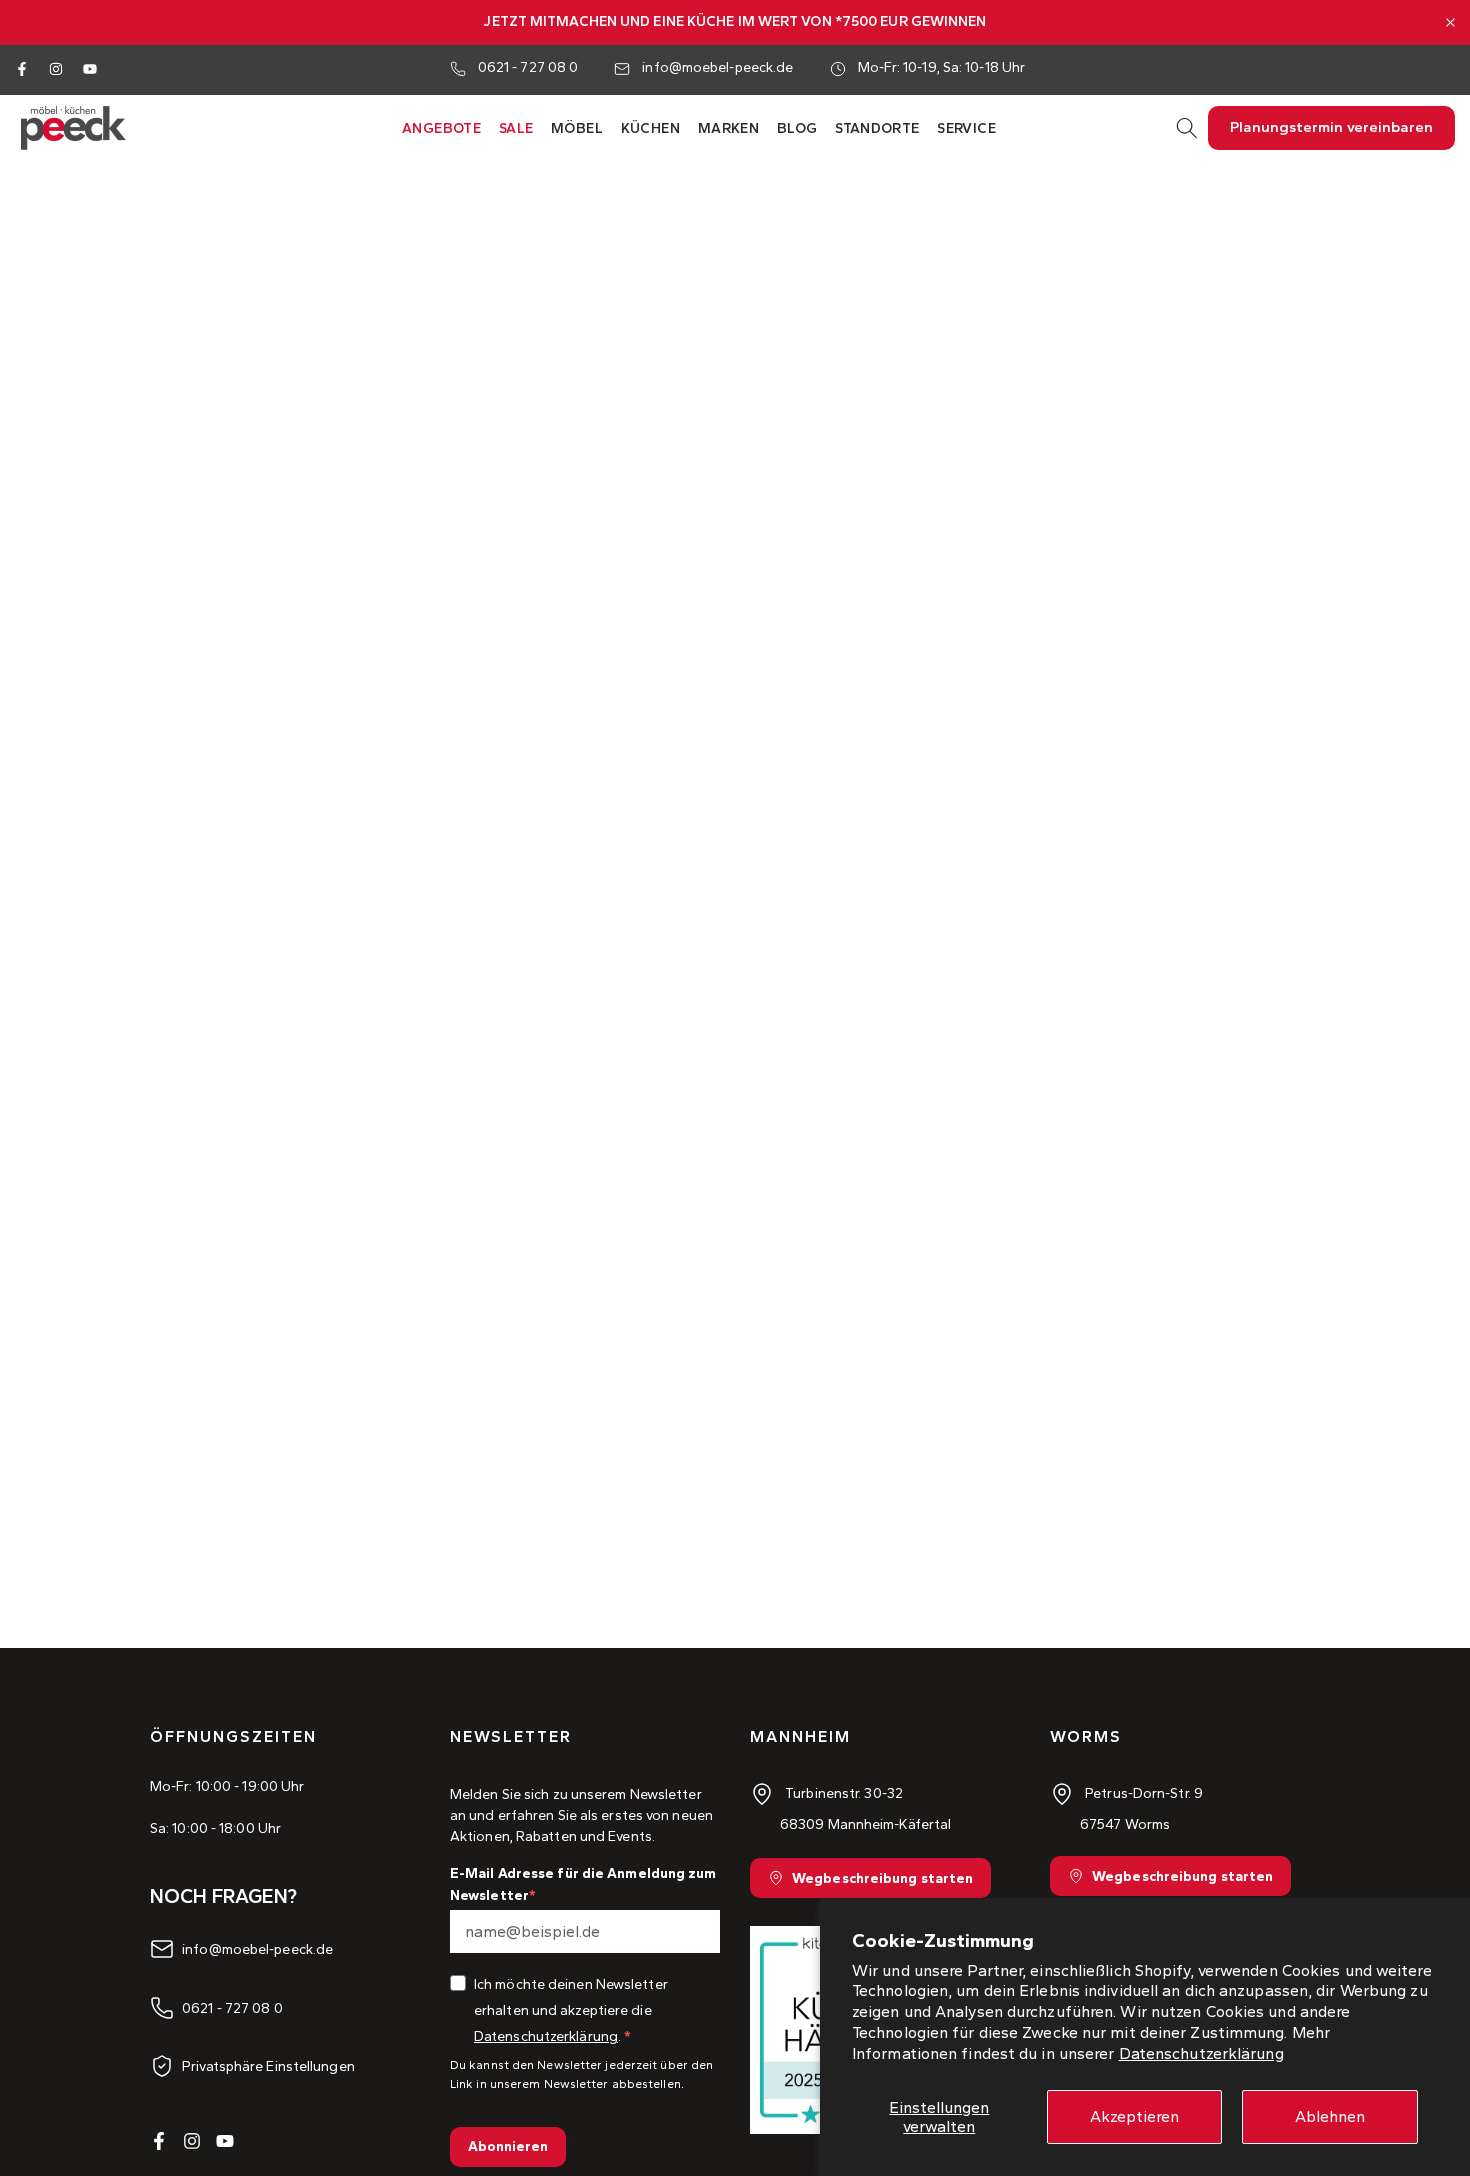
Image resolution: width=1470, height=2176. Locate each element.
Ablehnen (1330, 2116)
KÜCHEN (650, 128)
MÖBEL (577, 128)
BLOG (797, 128)
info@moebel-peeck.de (717, 67)
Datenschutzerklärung (1201, 2053)
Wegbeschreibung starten (882, 1878)
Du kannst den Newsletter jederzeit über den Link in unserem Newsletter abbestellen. (581, 2074)
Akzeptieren (1134, 2116)
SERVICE (966, 128)
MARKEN (728, 128)
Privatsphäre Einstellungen (268, 2065)
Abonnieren (508, 2146)
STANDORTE (877, 128)
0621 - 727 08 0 (528, 67)
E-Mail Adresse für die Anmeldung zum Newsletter (583, 1884)
